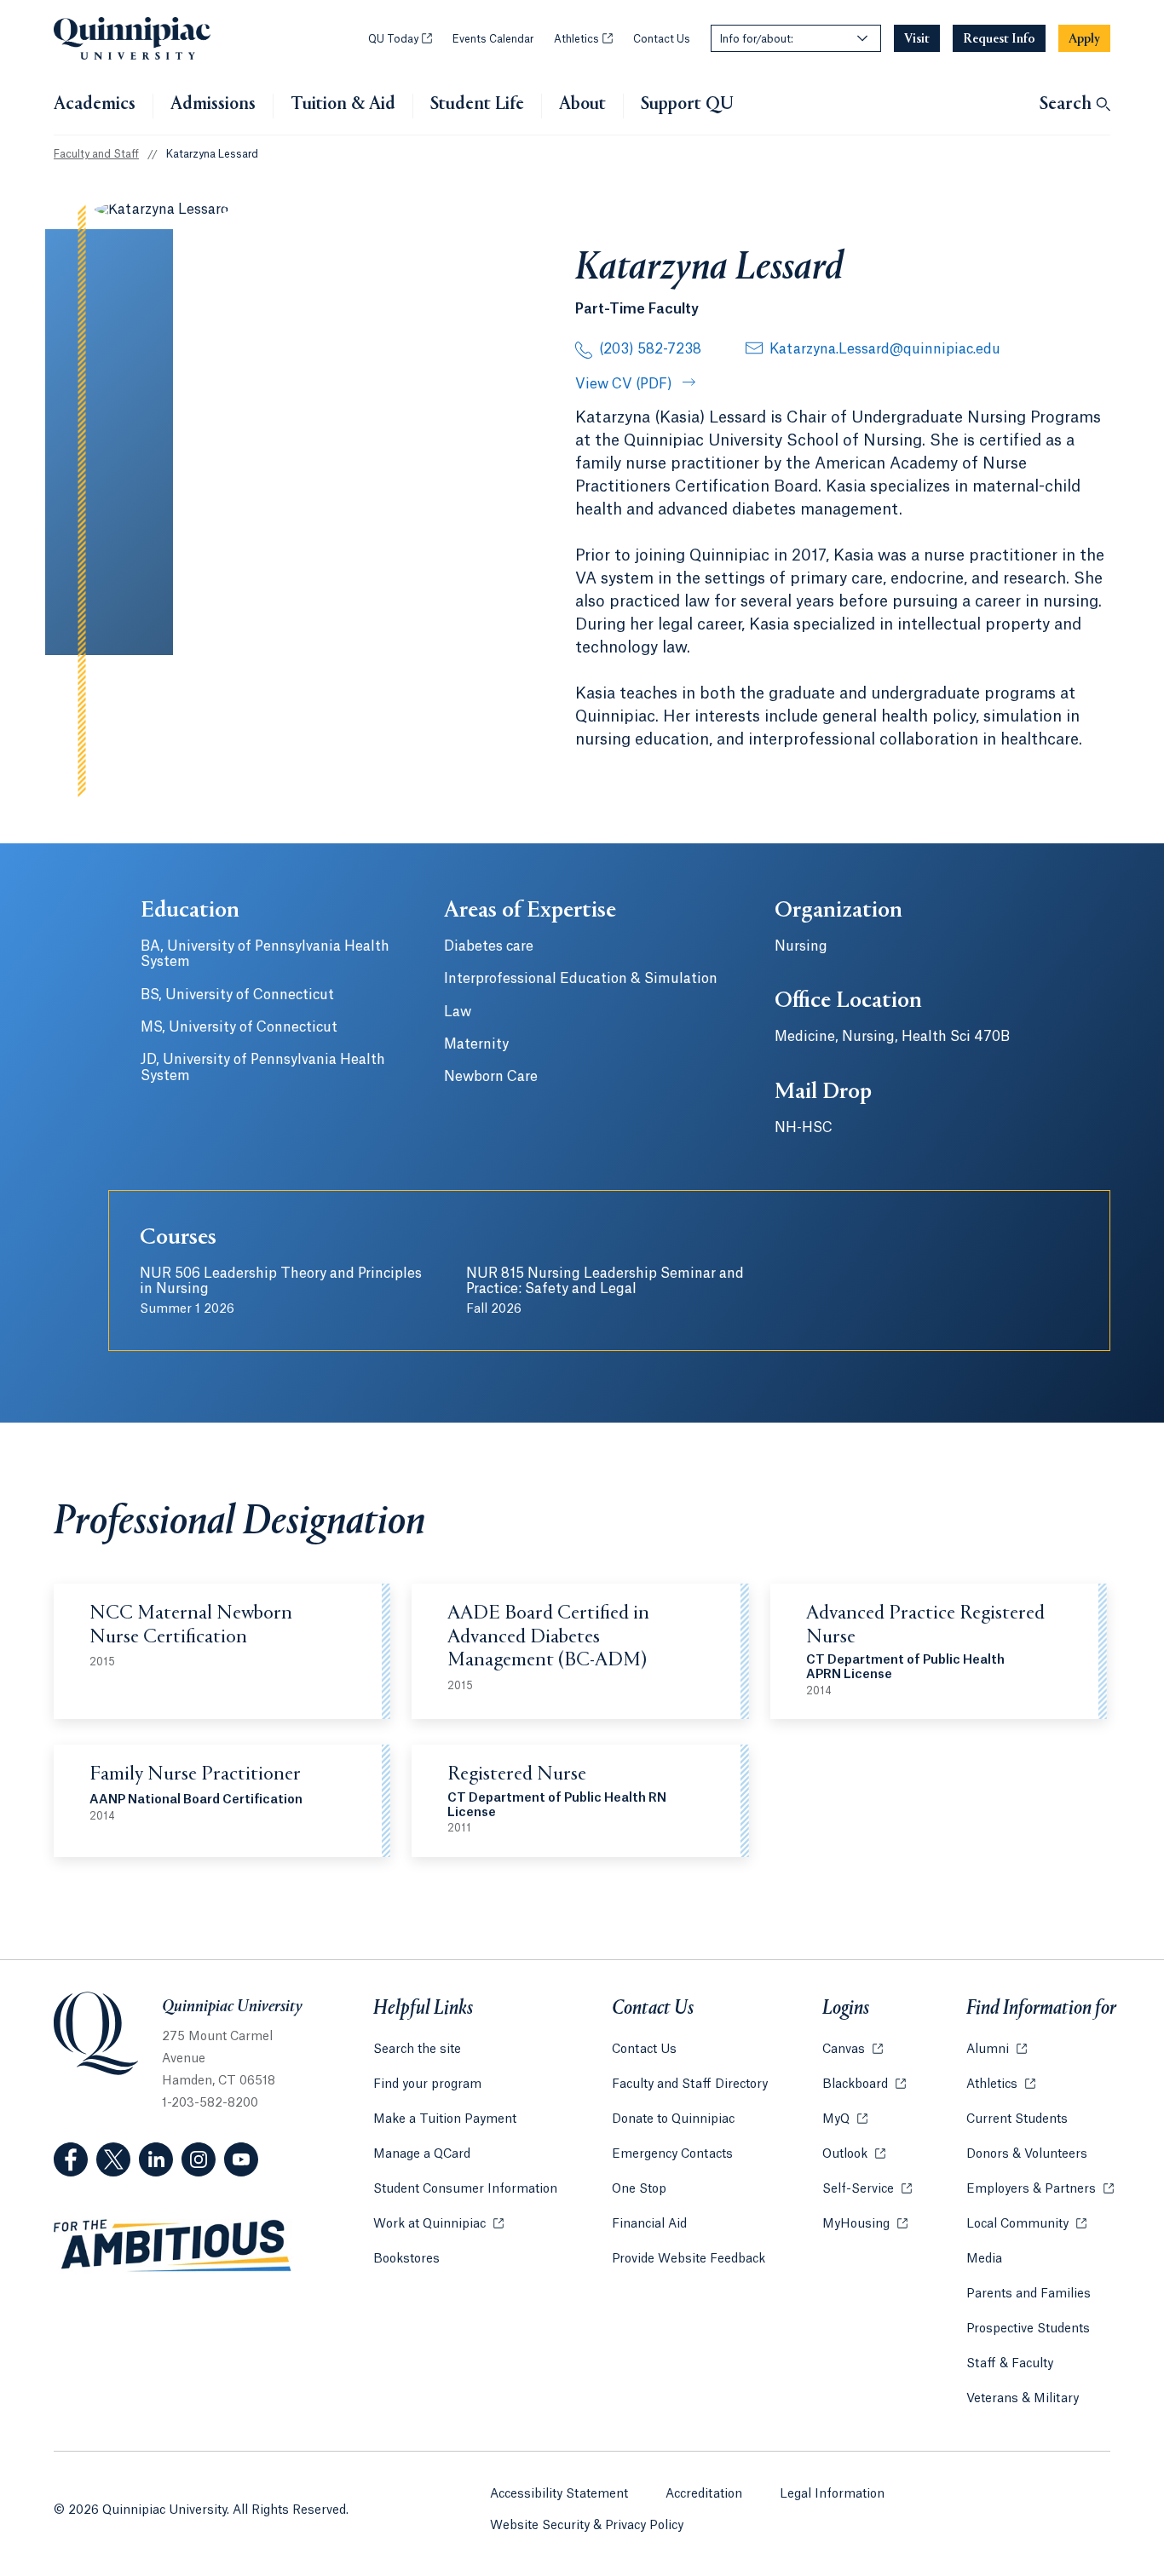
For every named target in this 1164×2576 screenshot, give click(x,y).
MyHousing (865, 2224)
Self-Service (867, 2189)
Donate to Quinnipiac (673, 2119)
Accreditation (704, 2494)
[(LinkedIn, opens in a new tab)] (156, 2159)
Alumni (997, 2050)
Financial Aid (649, 2224)
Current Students (1017, 2119)
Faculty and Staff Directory (690, 2084)
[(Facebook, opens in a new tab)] (71, 2159)
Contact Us (662, 39)
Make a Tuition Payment (445, 2119)
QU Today (400, 39)
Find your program (427, 2084)
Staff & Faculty (1010, 2364)
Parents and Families (1029, 2294)
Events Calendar (493, 39)
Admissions (213, 105)
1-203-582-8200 (210, 2103)
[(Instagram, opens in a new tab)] (199, 2159)
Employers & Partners (1040, 2189)
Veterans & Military (1023, 2399)
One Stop (639, 2189)
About (582, 105)
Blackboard (864, 2084)
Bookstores (406, 2259)
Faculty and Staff (96, 154)
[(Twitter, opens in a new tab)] (113, 2159)
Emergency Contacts (672, 2154)
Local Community (1026, 2224)
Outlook (854, 2154)
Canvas (853, 2050)
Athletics (583, 39)
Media (984, 2259)
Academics (95, 105)
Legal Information (832, 2494)
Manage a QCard (422, 2154)
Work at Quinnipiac (438, 2224)
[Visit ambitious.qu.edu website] (173, 2246)
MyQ (845, 2119)
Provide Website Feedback (689, 2259)
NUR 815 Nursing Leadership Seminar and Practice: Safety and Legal (605, 1291)
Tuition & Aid (343, 105)
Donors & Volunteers (1027, 2154)
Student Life (477, 105)
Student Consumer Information (465, 2189)
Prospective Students (1028, 2329)
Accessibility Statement (559, 2494)
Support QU (687, 105)
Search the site (417, 2050)
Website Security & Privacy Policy (587, 2526)
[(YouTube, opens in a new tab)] (241, 2159)
